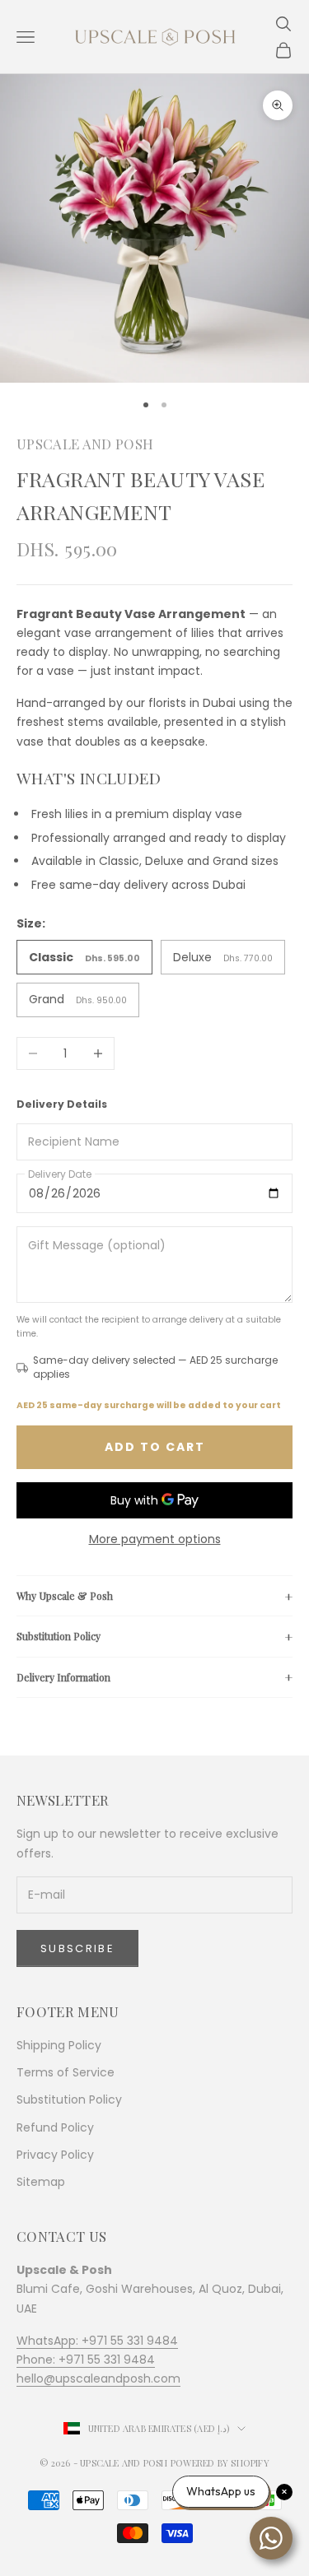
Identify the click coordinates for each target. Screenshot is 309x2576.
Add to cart (155, 1447)
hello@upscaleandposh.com (98, 2378)
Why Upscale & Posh (65, 1596)
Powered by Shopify (220, 2463)
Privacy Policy (55, 2155)
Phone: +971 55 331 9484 (86, 2360)
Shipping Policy (59, 2045)
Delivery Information (63, 1677)
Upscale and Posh (85, 444)
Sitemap (41, 2182)
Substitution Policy (59, 1636)
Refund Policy (55, 2127)
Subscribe (77, 1948)
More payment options (155, 1539)
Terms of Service (66, 2072)
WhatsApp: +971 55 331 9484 (97, 2341)
